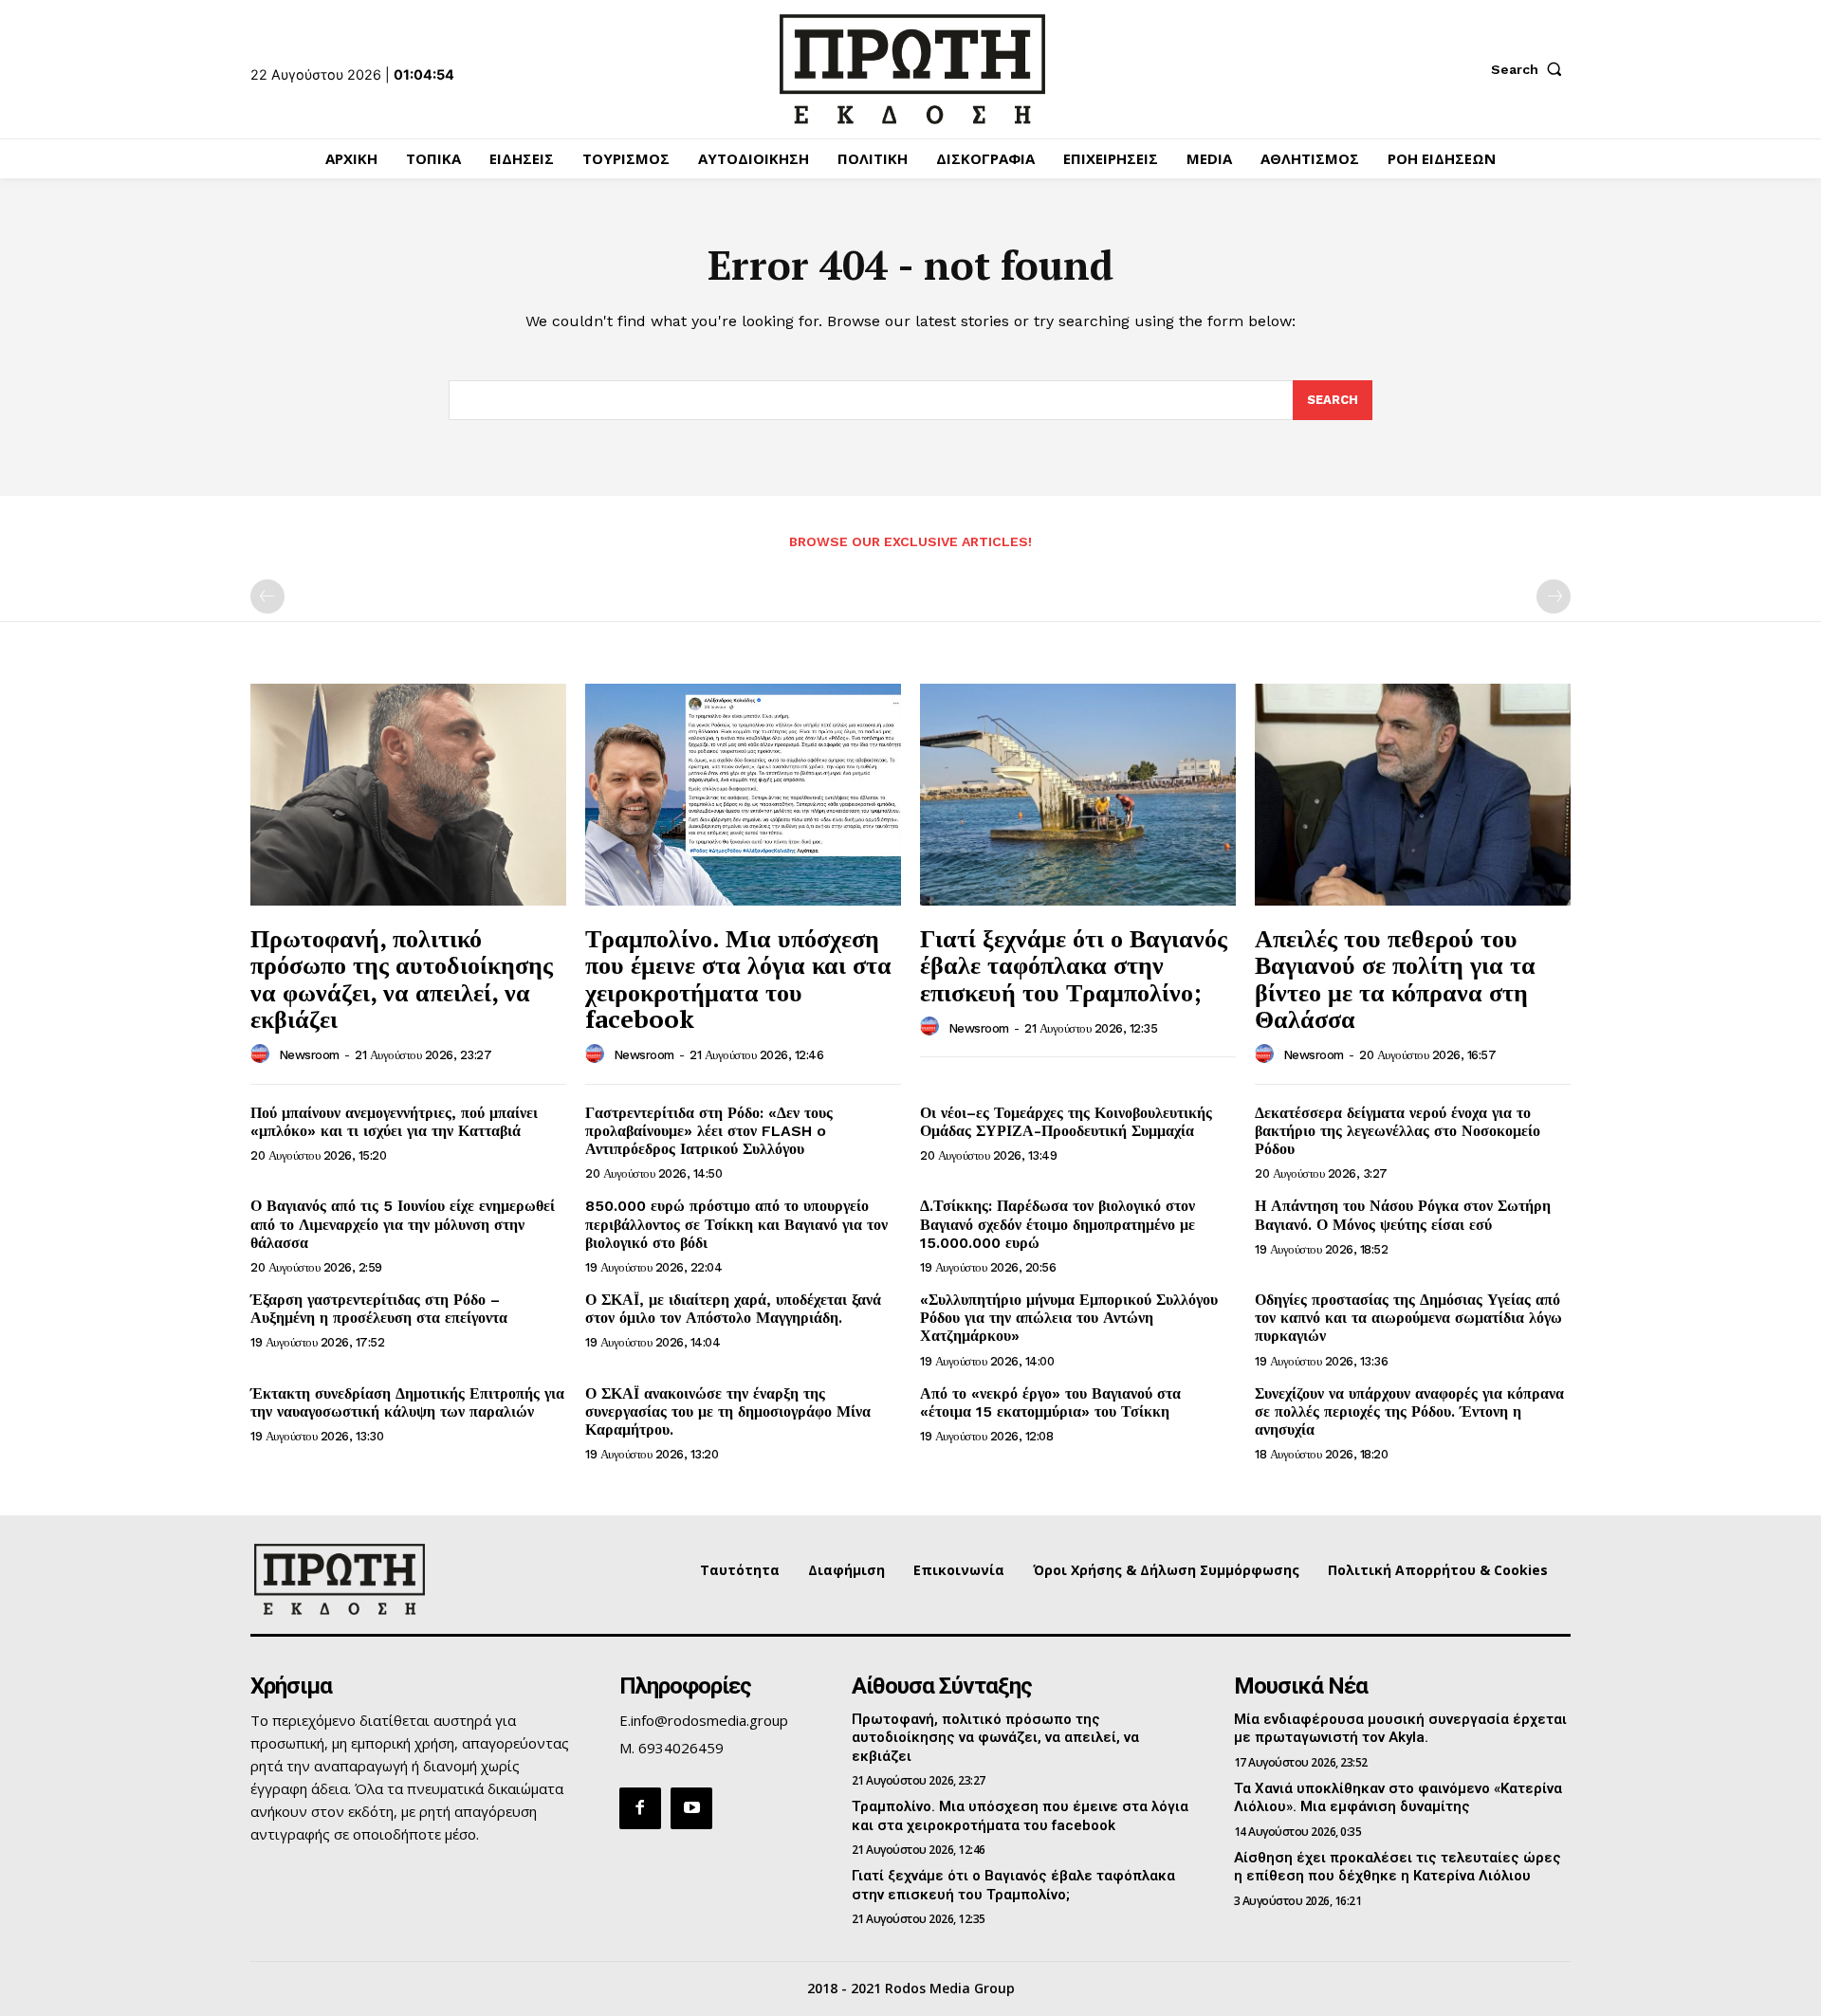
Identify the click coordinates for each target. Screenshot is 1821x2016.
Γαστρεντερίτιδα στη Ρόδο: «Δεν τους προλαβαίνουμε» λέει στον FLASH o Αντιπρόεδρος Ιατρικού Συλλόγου (709, 1131)
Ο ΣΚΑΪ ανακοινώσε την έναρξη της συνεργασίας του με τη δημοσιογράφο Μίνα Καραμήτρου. (728, 1411)
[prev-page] (267, 596)
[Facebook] (640, 1808)
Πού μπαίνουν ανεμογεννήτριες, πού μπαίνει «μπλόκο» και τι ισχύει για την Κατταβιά (394, 1122)
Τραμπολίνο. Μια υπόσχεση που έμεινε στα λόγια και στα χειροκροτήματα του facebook (738, 979)
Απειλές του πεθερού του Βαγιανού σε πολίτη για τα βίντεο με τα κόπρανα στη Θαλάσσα (1395, 979)
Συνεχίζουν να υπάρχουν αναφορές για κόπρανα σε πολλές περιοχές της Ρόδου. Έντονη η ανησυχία (1409, 1411)
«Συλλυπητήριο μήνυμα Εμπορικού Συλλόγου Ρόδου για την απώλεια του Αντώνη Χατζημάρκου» (1069, 1318)
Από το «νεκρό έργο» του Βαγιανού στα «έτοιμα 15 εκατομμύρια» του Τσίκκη (1050, 1402)
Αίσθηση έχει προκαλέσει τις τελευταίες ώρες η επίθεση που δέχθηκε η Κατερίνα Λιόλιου (1398, 1867)
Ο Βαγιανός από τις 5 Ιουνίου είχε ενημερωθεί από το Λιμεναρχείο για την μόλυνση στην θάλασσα (403, 1224)
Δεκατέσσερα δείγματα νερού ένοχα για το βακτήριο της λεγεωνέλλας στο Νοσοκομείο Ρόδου (1398, 1131)
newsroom (309, 1055)
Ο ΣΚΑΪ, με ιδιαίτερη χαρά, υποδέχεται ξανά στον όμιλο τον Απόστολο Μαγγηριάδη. (733, 1309)
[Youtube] (691, 1808)
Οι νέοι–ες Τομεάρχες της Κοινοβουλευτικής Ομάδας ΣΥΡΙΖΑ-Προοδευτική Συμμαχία (1066, 1122)
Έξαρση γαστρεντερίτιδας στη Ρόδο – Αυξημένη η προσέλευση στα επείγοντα (379, 1309)
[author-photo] (263, 1054)
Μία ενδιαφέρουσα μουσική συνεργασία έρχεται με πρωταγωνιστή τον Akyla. (1400, 1729)
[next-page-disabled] (1554, 596)
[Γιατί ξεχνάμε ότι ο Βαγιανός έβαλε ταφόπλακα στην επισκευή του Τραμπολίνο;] (1078, 794)
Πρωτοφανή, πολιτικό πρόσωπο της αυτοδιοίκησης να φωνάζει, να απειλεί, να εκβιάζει (402, 979)
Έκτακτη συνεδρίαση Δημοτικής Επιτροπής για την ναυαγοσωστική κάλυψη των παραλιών (407, 1402)
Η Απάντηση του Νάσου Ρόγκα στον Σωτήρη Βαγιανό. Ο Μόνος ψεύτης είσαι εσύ (1403, 1215)
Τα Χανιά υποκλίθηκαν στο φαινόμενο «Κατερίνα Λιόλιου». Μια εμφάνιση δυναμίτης (1398, 1798)
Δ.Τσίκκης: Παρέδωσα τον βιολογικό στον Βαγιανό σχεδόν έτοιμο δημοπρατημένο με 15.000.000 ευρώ (1058, 1224)
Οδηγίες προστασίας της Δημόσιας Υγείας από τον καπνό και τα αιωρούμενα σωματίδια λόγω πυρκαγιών (1408, 1318)
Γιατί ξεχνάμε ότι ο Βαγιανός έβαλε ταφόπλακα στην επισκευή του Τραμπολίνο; (1074, 965)
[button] (1531, 69)
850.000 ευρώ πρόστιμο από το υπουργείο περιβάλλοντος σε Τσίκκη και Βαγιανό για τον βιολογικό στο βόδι (736, 1224)
